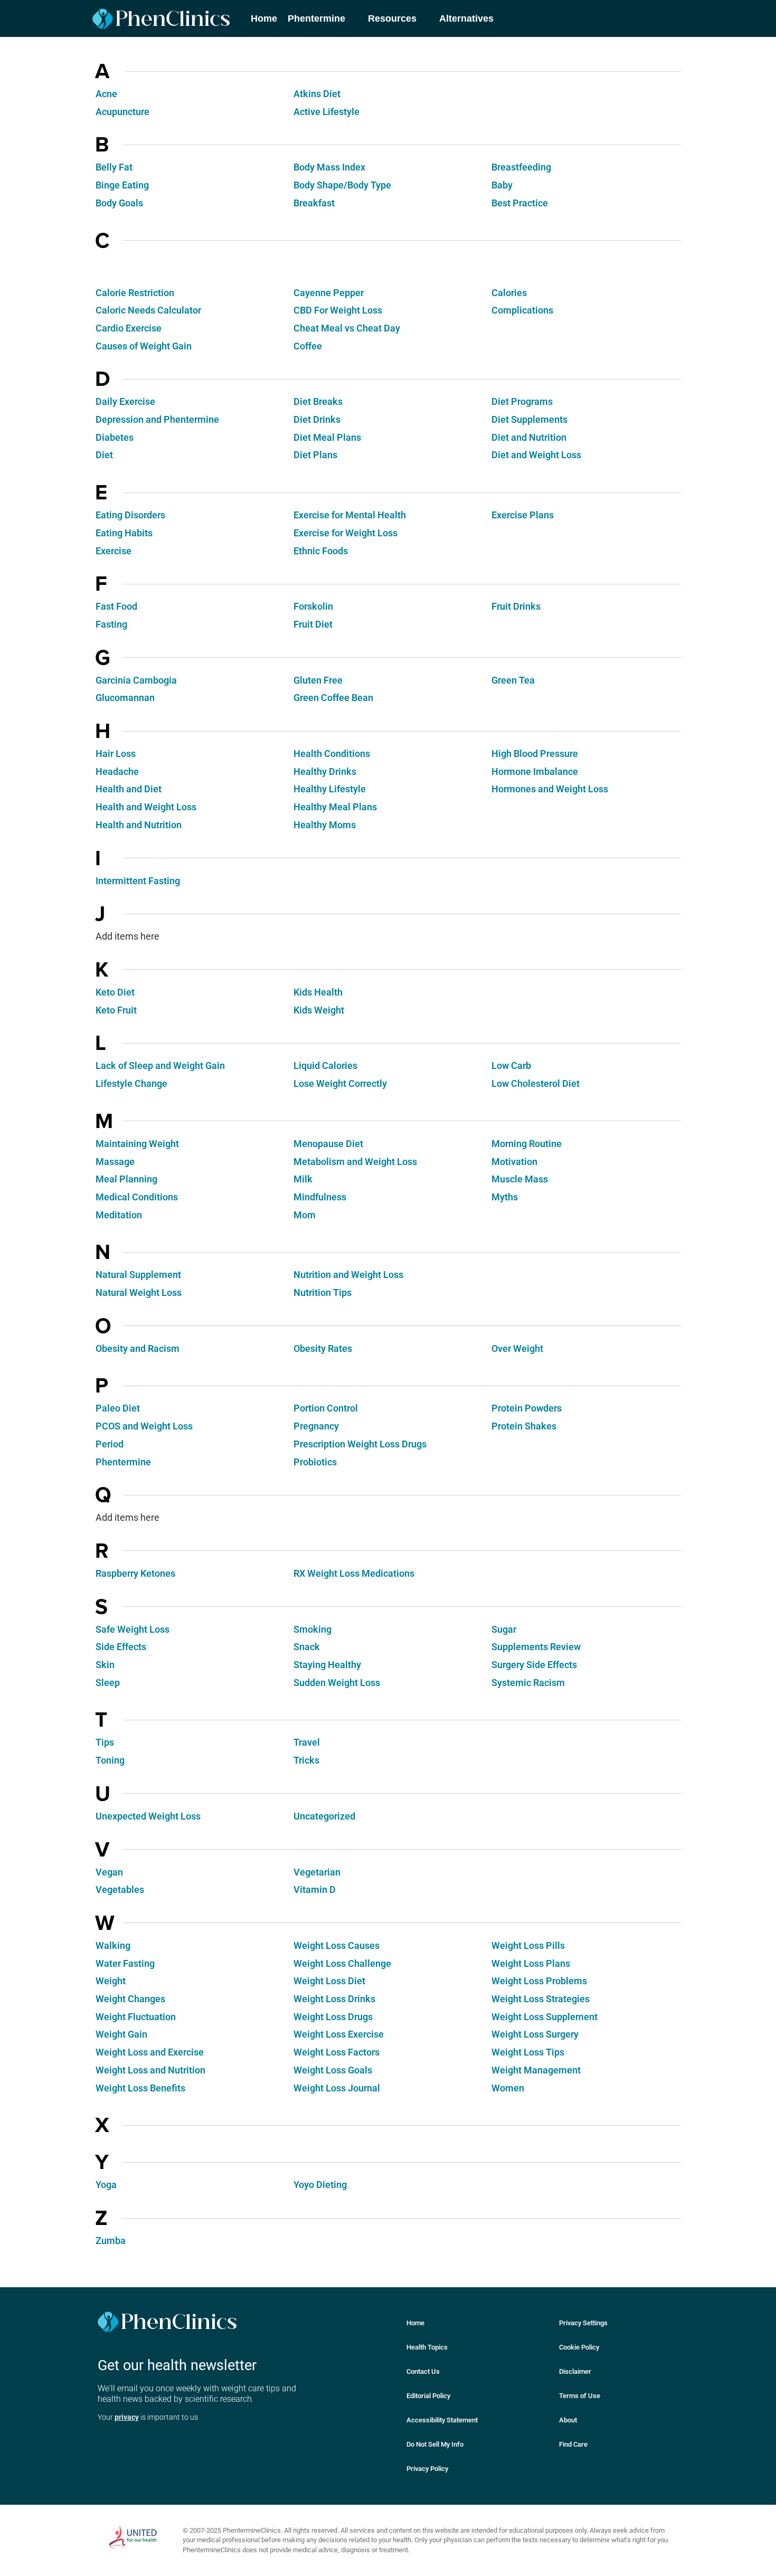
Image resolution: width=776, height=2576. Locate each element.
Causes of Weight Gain (144, 346)
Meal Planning (126, 1179)
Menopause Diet (328, 1144)
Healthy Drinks (325, 771)
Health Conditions (332, 754)
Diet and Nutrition (529, 437)
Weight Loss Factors (337, 2052)
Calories (509, 293)
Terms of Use (580, 2396)
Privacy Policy (427, 2469)
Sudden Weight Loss (337, 1683)
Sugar (504, 1629)
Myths (505, 1197)
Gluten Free (318, 680)
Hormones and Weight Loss (550, 789)
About (568, 2420)
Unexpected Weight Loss (148, 1816)
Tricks (306, 1760)
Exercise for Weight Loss (346, 533)
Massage (115, 1162)
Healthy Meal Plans (335, 807)
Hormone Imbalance (535, 771)
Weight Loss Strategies (541, 1999)
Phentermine (123, 1462)
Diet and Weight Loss (536, 455)
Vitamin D (315, 1890)
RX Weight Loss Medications (354, 1573)
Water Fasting (125, 1963)
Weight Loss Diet (329, 1981)
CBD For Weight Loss (338, 310)
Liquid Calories (325, 1066)
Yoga (106, 2185)
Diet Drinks (317, 419)
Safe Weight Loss (133, 1629)
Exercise (113, 551)
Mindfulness (320, 1197)
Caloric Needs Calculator (148, 310)
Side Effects (121, 1647)
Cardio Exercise (129, 328)
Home (415, 2323)
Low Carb (511, 1066)
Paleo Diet (118, 1408)
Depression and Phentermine (157, 419)
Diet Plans (315, 455)
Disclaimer (575, 2371)
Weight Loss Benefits (140, 2088)
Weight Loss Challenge (342, 1963)
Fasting (111, 624)
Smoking (313, 1629)
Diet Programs (522, 401)
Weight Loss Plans (531, 1963)
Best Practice (520, 203)
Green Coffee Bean (333, 698)
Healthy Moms (325, 825)
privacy (127, 2417)
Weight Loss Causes (337, 1945)
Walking (113, 1945)
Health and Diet (129, 789)
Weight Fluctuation (136, 2017)
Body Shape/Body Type (342, 185)
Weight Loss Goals (333, 2070)
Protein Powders (527, 1408)
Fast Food (116, 606)
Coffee (308, 346)
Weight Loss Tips (528, 2052)
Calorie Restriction (135, 293)
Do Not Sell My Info (435, 2444)
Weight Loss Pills (528, 1945)
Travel (307, 1742)
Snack (307, 1647)
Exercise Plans (523, 515)
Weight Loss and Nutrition (150, 2070)
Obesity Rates (323, 1348)
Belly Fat (114, 167)
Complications (522, 310)
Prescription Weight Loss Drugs (360, 1444)
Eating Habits (124, 533)
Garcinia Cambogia (136, 680)
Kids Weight (319, 1010)
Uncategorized (324, 1816)
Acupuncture (122, 112)
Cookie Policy (579, 2347)
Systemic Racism (528, 1683)
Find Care (573, 2444)
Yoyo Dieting (320, 2185)
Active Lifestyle (327, 112)
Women (508, 2088)
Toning (110, 1760)
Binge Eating (122, 185)
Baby (502, 185)
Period (110, 1444)
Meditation (119, 1215)
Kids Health (318, 992)
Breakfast (314, 203)
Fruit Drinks (516, 606)
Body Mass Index (329, 167)
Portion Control (326, 1408)
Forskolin (313, 606)
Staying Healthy (327, 1665)
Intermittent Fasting (138, 881)
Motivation (514, 1162)
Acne (106, 94)
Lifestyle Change (131, 1083)
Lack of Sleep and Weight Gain (160, 1066)
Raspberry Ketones (135, 1573)
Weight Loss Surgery (535, 2034)
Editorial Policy (428, 2396)
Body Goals (119, 203)
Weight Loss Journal (337, 2088)
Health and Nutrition (139, 825)
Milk (303, 1179)
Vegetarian (317, 1872)
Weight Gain (121, 2034)
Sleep (108, 1683)
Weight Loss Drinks (334, 1999)
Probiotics (315, 1462)
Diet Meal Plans (327, 437)
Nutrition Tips (323, 1292)
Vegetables (120, 1890)
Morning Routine (527, 1144)
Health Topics (427, 2347)
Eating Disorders (130, 515)
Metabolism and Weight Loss (355, 1162)
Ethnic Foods (321, 551)
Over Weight (517, 1348)
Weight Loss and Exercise (150, 2052)
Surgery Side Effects (534, 1665)
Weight (111, 1981)
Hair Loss (116, 754)
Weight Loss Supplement (545, 2017)
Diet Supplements (529, 419)
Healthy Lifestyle (330, 789)
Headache (117, 771)
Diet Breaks (318, 401)
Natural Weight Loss (139, 1292)
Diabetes (115, 437)
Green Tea (513, 680)
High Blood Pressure (535, 754)
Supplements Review (536, 1647)
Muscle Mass (520, 1179)
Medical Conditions (137, 1197)
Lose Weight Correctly (340, 1083)
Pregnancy (316, 1426)
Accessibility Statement (442, 2420)
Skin (105, 1665)
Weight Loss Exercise (339, 2034)
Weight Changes (130, 1999)
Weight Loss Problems (539, 1981)
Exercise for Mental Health (350, 515)
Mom (305, 1215)
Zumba (111, 2241)
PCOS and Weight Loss (144, 1426)
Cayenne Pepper (329, 293)
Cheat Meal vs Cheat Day (347, 328)
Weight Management (536, 2070)
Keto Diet (115, 992)
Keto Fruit (116, 1010)
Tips (105, 1742)
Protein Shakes (524, 1426)
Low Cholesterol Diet (536, 1083)
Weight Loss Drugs (333, 2017)
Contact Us (423, 2371)
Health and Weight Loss (146, 807)
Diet (104, 455)
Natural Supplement (138, 1275)
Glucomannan (125, 698)
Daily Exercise (125, 401)
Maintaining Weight (137, 1144)
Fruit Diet (313, 624)
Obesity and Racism (138, 1348)
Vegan (109, 1872)
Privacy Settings (583, 2323)
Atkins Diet (317, 94)
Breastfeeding (521, 167)
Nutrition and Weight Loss (348, 1275)
